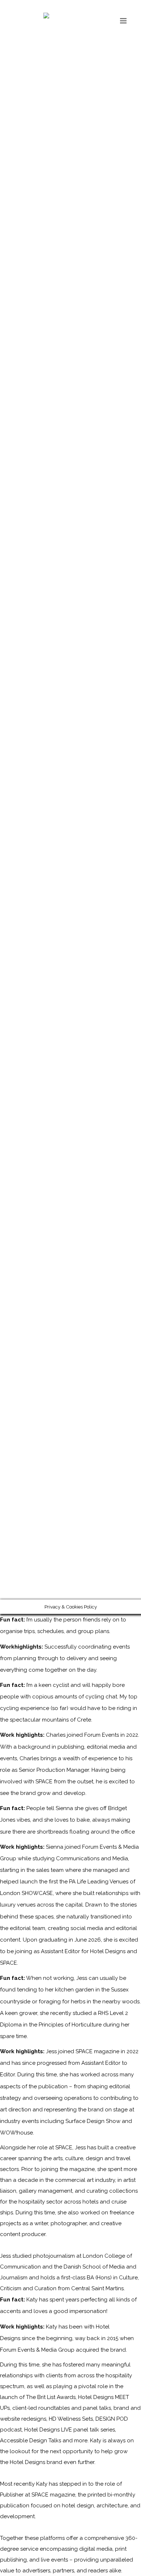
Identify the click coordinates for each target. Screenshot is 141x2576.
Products (123, 1053)
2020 (30, 1053)
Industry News (125, 1075)
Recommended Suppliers (26, 1064)
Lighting (100, 1053)
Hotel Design (74, 1053)
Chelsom (47, 1053)
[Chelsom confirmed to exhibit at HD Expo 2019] (53, 1004)
